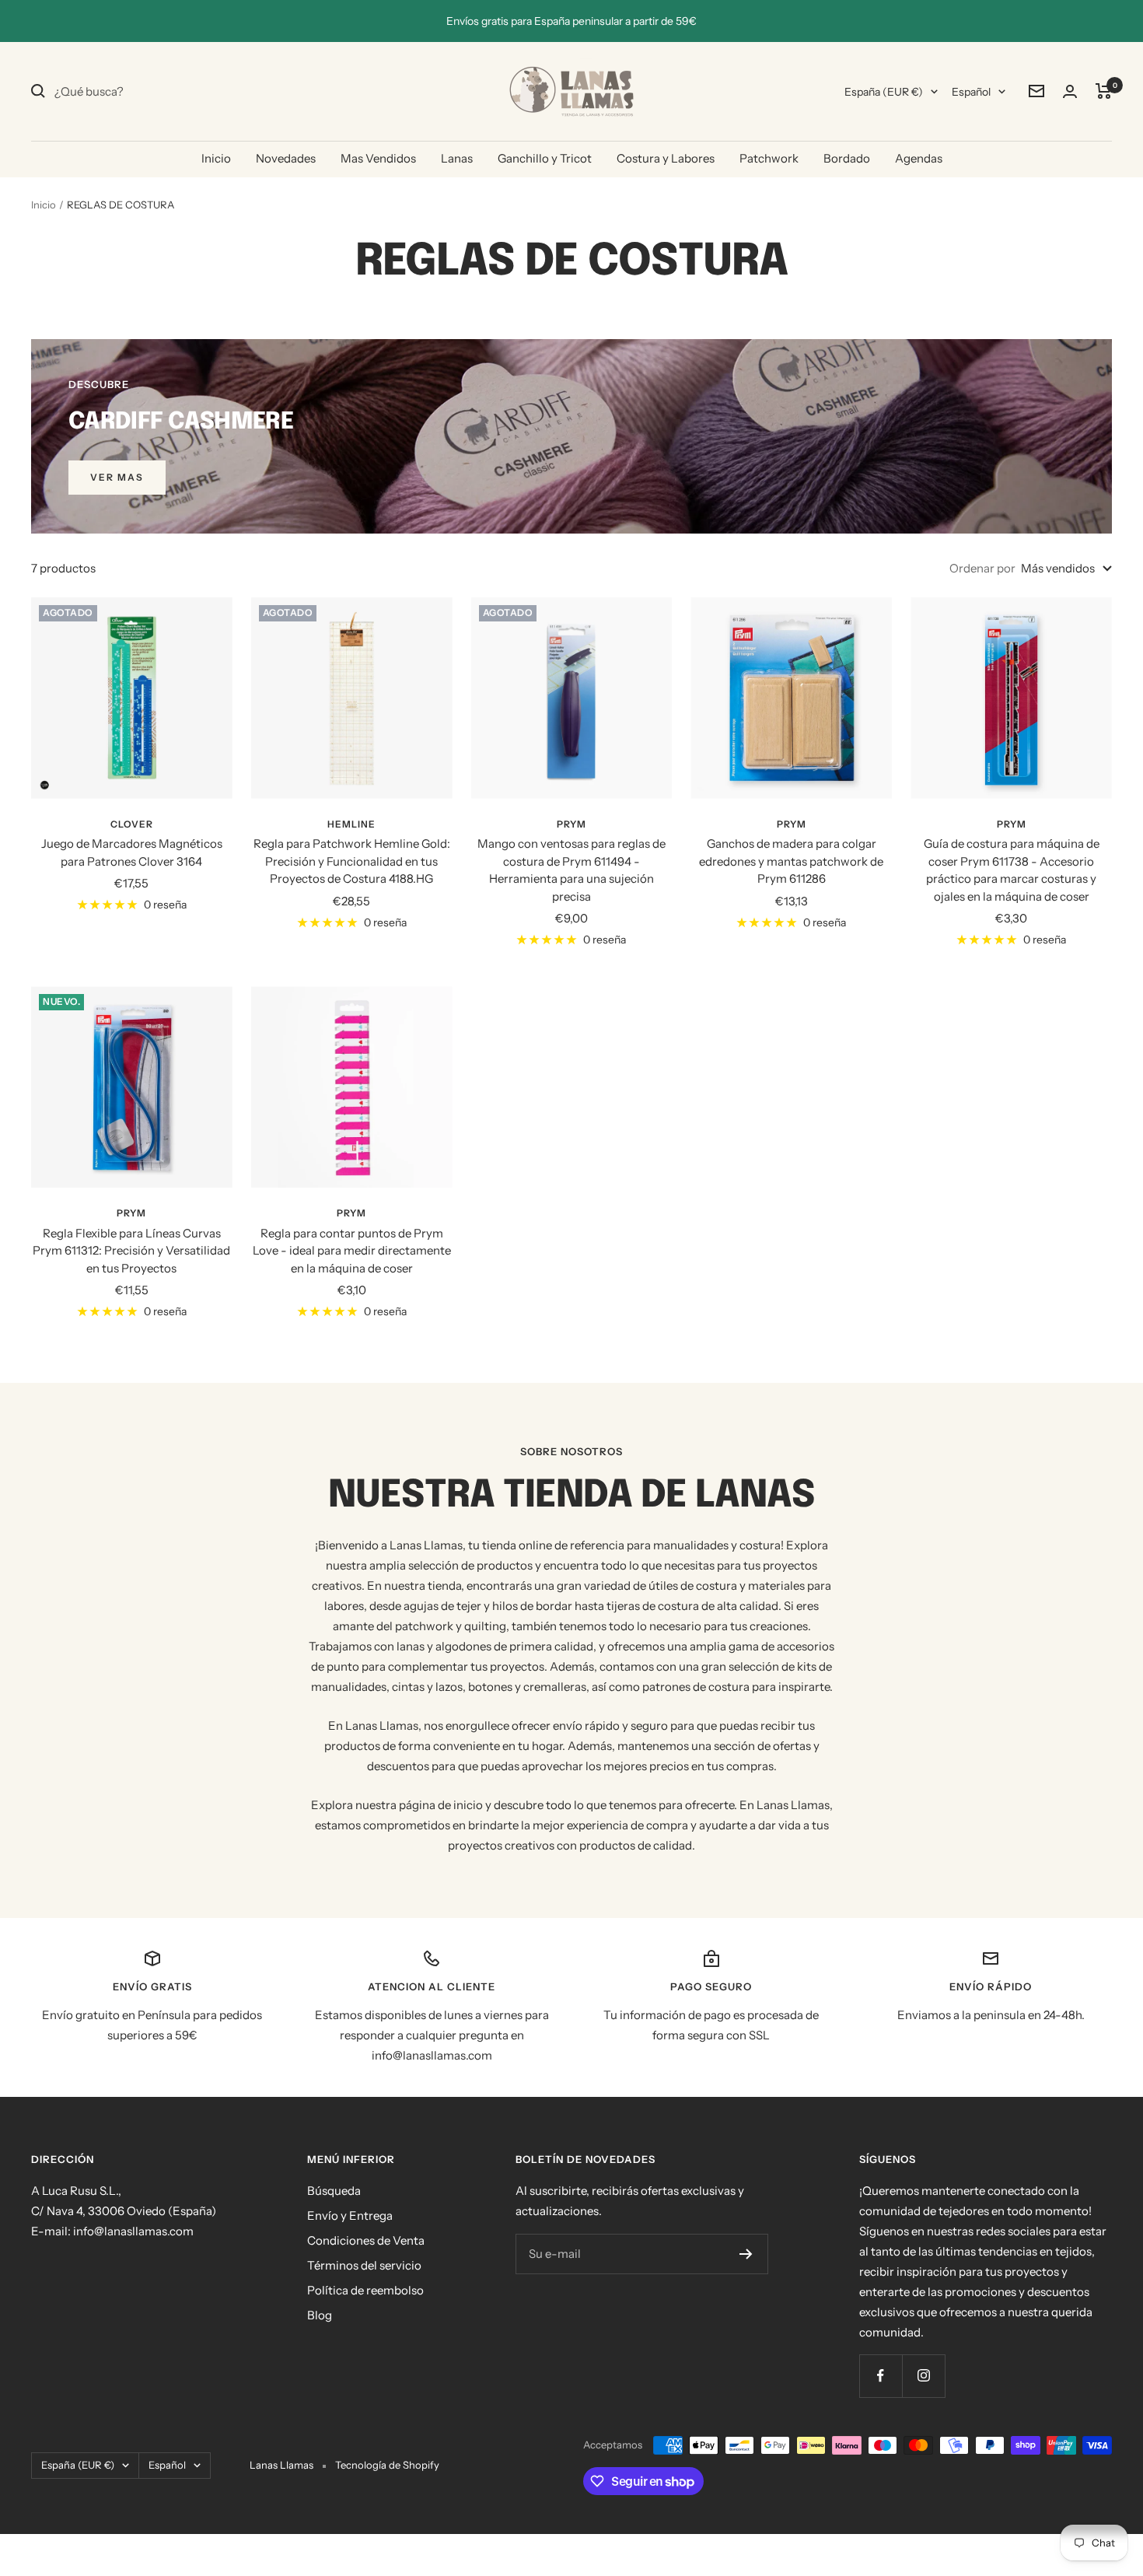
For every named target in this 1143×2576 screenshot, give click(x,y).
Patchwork (769, 158)
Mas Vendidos (378, 158)
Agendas (919, 158)
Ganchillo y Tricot (545, 158)
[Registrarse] (746, 2254)
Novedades (286, 158)
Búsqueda (334, 2191)
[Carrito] (1104, 91)
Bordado (847, 158)
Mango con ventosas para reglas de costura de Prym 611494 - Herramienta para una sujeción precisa (571, 870)
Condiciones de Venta (366, 2240)
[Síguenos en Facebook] (881, 2376)
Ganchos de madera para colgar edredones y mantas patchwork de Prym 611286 (791, 861)
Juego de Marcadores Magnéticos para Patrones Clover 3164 (132, 852)
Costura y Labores (666, 158)
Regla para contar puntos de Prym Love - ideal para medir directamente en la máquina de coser (352, 1251)
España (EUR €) (884, 92)
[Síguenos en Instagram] (923, 2376)
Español (971, 92)
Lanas (457, 158)
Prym (571, 824)
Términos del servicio (364, 2265)
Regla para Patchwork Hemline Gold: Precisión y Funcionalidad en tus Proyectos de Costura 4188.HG (352, 861)
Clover (132, 824)
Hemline (351, 824)
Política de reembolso (365, 2290)
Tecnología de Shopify (387, 2465)
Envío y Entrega (350, 2215)
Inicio (216, 158)
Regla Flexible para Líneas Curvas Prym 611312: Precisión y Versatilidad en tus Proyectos (131, 1251)
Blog (320, 2315)
